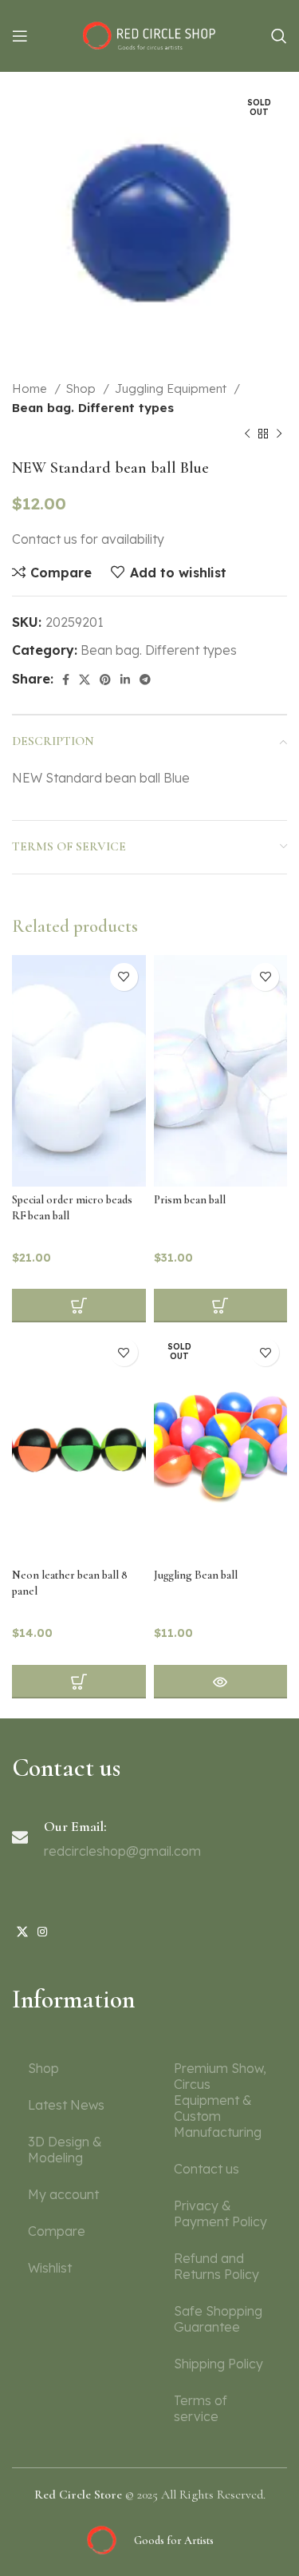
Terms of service (201, 2408)
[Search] (279, 36)
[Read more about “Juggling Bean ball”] (221, 1682)
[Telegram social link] (145, 680)
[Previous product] (247, 434)
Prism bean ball (190, 1200)
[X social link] (85, 680)
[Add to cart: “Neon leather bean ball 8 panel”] (79, 1682)
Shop (83, 388)
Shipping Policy (218, 2364)
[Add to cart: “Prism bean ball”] (221, 1306)
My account (63, 2194)
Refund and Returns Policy (216, 2266)
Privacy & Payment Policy (220, 2213)
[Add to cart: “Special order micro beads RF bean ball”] (79, 1306)
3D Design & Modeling (65, 2150)
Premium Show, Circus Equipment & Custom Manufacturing (220, 2100)
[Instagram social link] (42, 1932)
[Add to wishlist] (124, 977)
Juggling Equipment (172, 388)
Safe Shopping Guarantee (218, 2319)
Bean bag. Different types (93, 408)
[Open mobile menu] (20, 36)
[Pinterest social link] (105, 680)
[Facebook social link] (66, 680)
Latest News (66, 2105)
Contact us (207, 2169)
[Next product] (279, 434)
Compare (57, 2231)
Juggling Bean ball (196, 1575)
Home (31, 388)
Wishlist (50, 2268)
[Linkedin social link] (125, 680)
